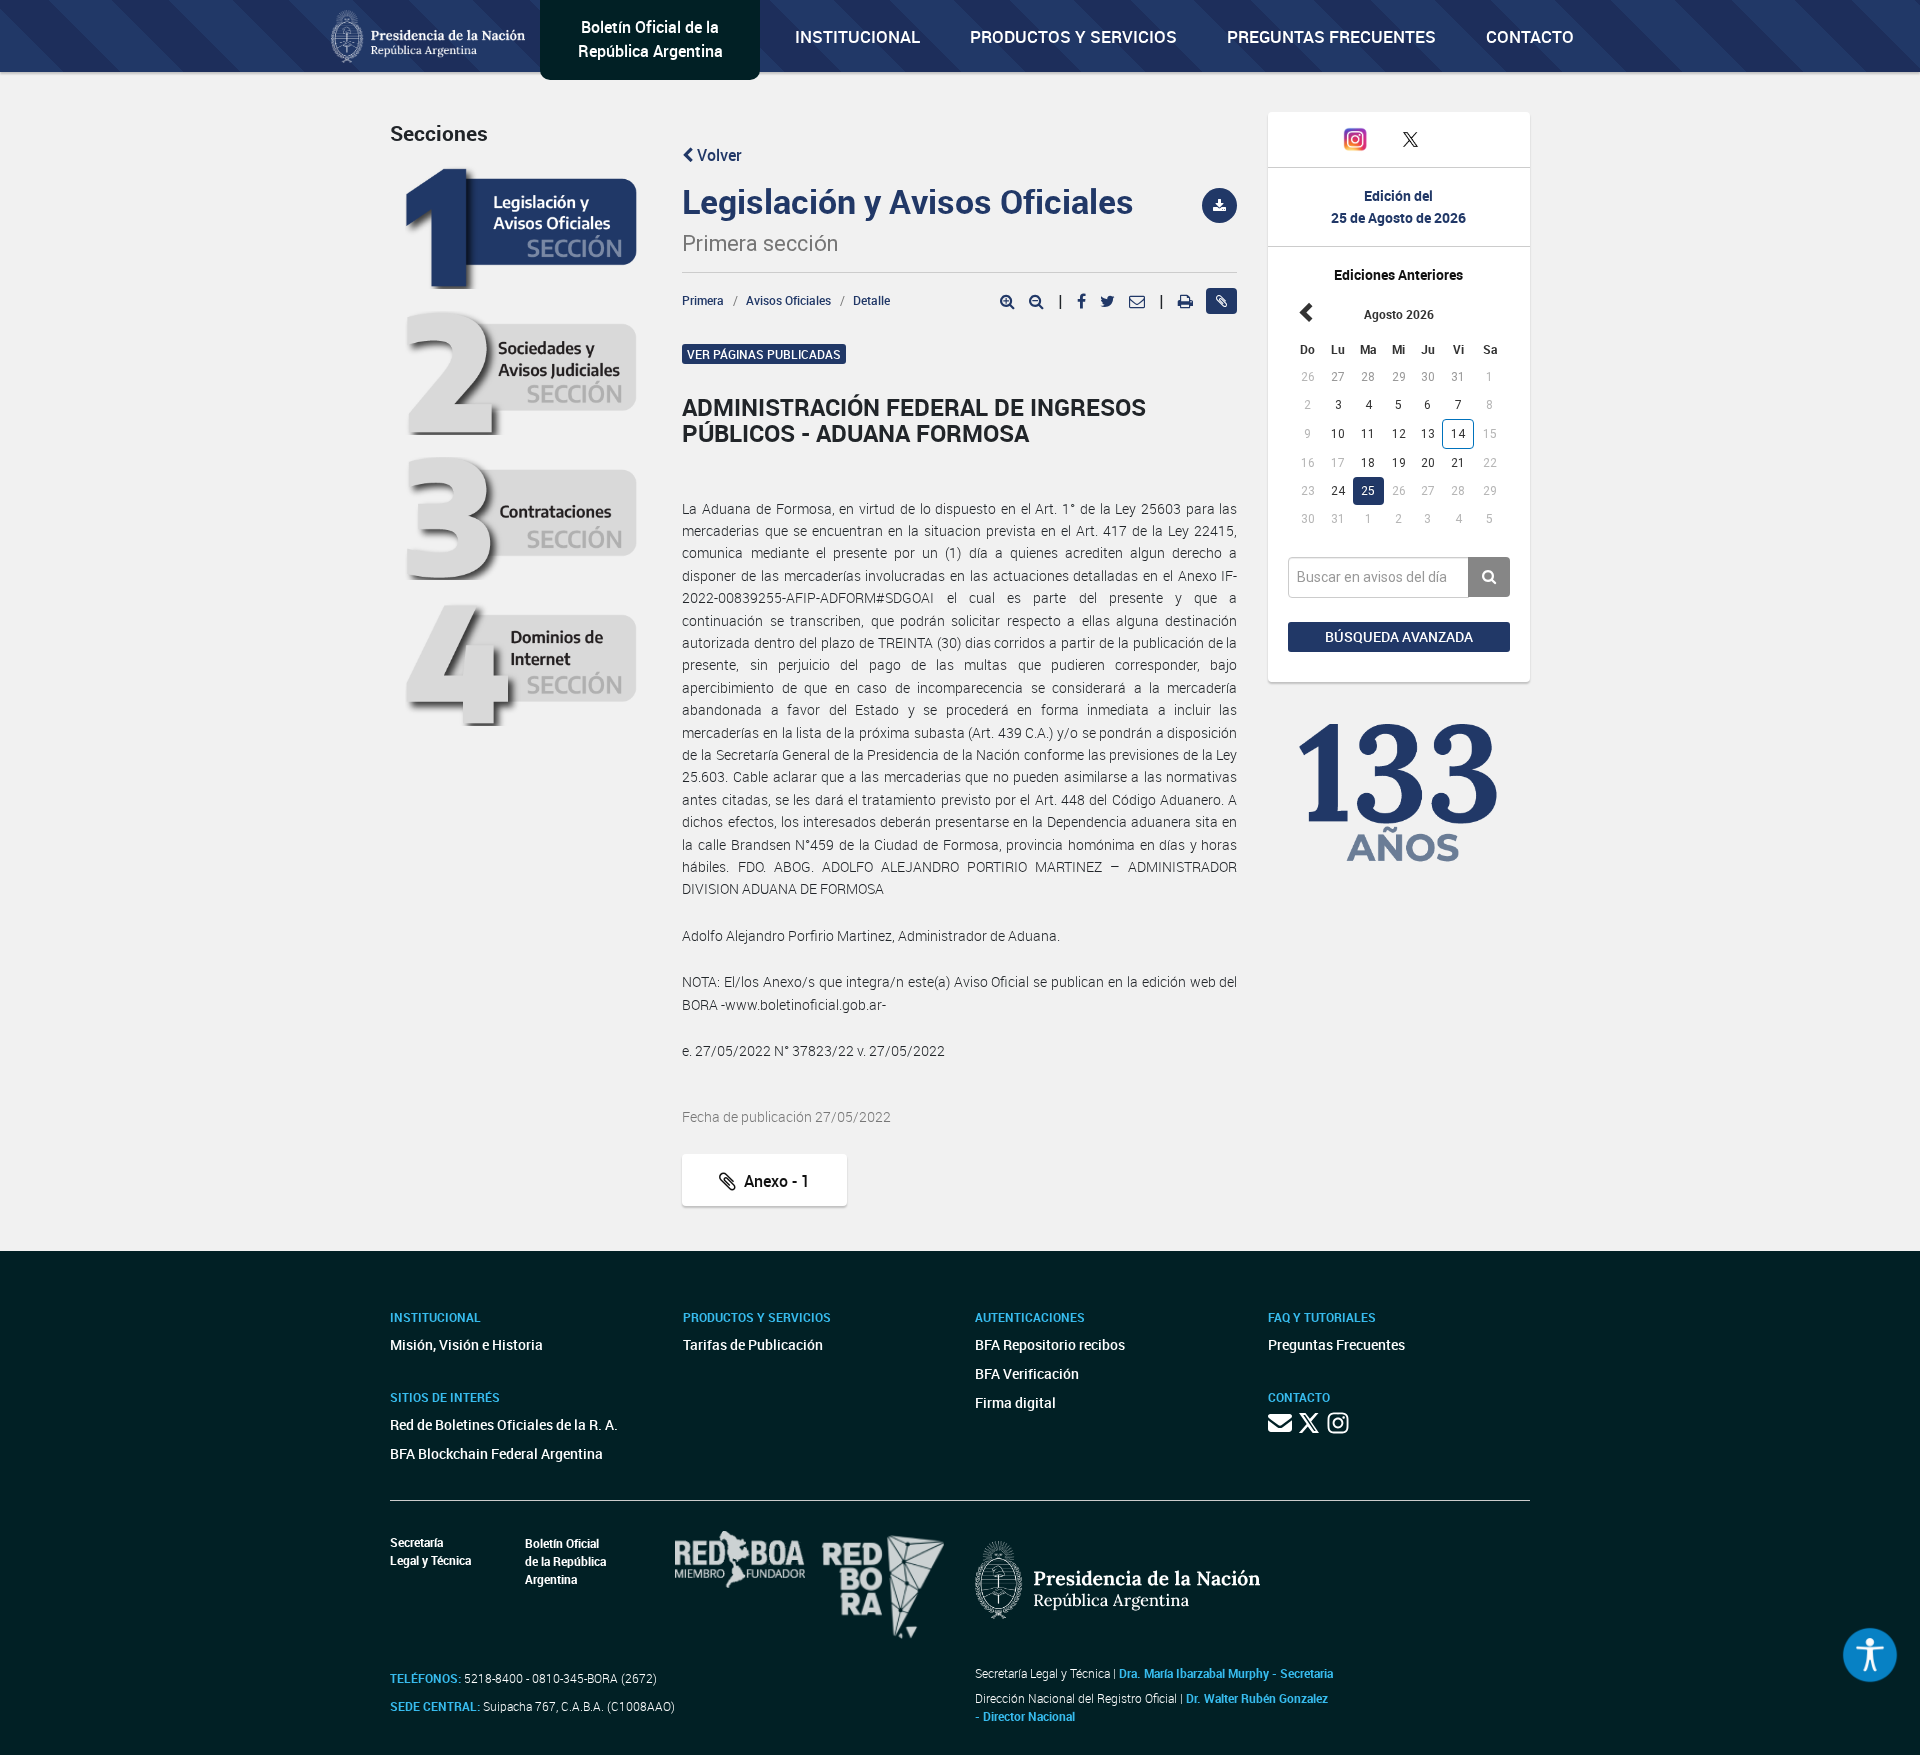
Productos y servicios (1073, 36)
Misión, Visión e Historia (466, 1344)
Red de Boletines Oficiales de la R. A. (504, 1424)
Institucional (857, 36)
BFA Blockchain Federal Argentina (496, 1453)
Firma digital (1015, 1402)
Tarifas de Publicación (753, 1344)
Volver (717, 155)
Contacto (1530, 36)
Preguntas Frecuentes (1331, 36)
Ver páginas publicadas (764, 354)
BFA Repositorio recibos (1050, 1344)
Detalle (871, 300)
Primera (703, 300)
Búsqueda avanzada (1399, 636)
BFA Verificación (1027, 1373)
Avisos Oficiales (788, 300)
